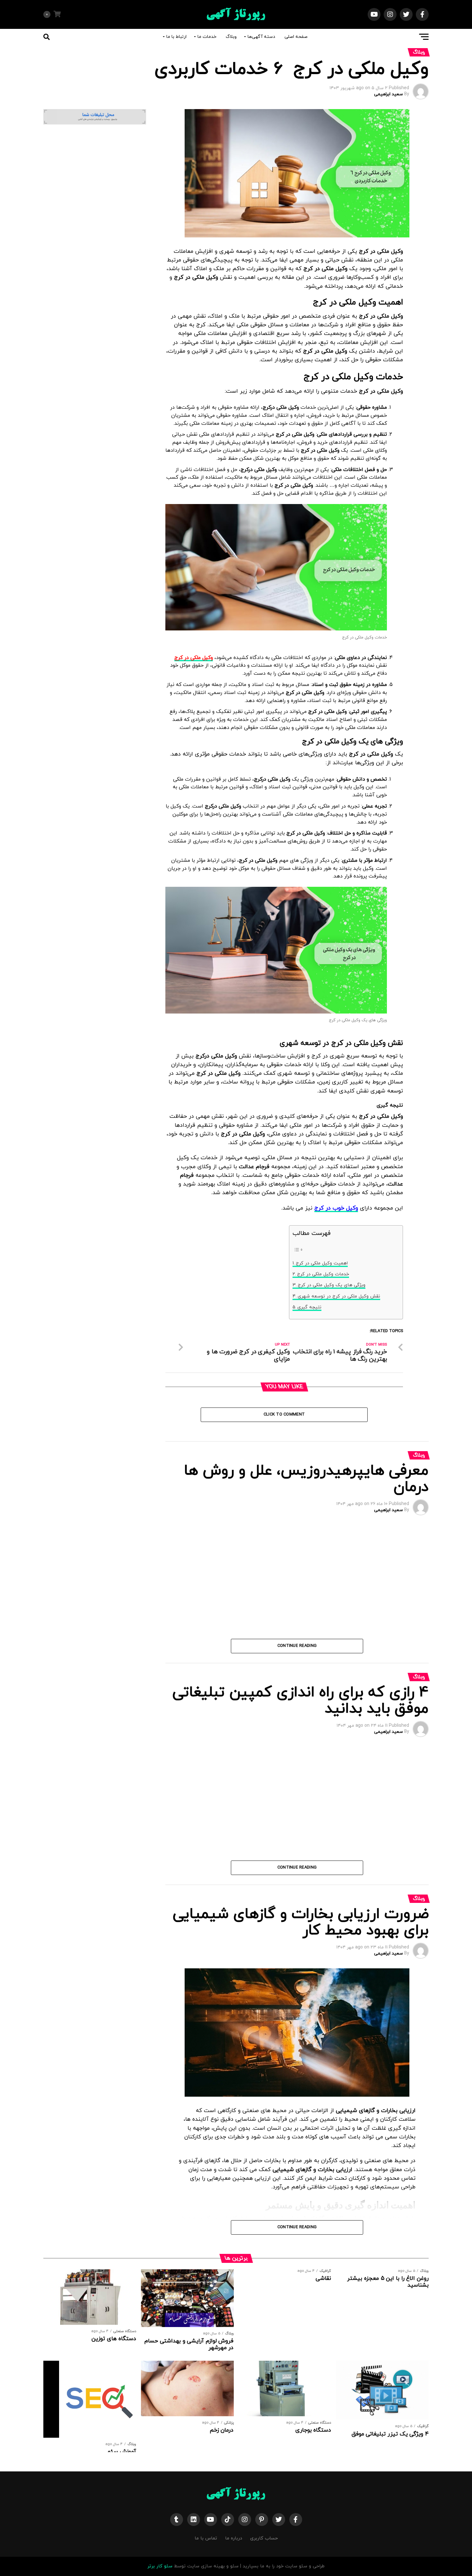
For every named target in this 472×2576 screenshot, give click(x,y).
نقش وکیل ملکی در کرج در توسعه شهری (339, 1296)
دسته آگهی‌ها (261, 37)
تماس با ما (206, 2538)
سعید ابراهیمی (389, 94)
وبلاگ (231, 37)
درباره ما (234, 2538)
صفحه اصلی (296, 37)
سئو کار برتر (160, 2566)
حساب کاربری (264, 2538)
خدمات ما (207, 37)
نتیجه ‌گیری (309, 1307)
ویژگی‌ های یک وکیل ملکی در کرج (332, 1285)
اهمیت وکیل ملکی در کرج (322, 1263)
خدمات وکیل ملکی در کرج (323, 1274)
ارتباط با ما (176, 37)
